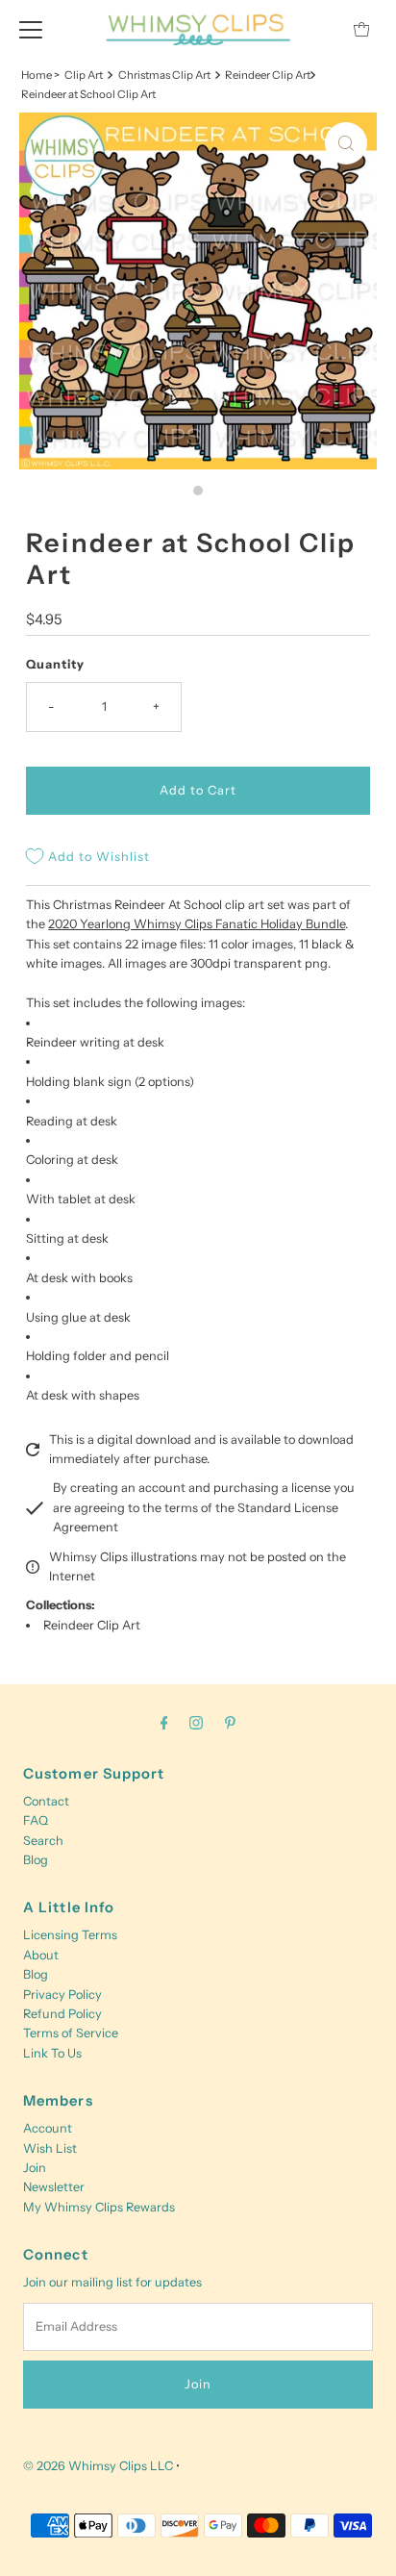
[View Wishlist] (318, 29)
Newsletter (54, 2187)
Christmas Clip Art (164, 75)
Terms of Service (71, 2033)
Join (35, 2168)
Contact (46, 1801)
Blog (36, 1860)
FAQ (36, 1820)
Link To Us (52, 2053)
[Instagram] (196, 1723)
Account (48, 2128)
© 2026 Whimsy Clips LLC (98, 2466)
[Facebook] (164, 1723)
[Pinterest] (230, 1723)
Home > (40, 75)
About (41, 1955)
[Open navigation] (31, 29)
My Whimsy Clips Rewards (99, 2207)
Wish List (50, 2148)
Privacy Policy (62, 1995)
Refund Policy (62, 2014)
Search (43, 1841)
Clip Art (84, 75)
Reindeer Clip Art (92, 1625)
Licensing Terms (70, 1935)
